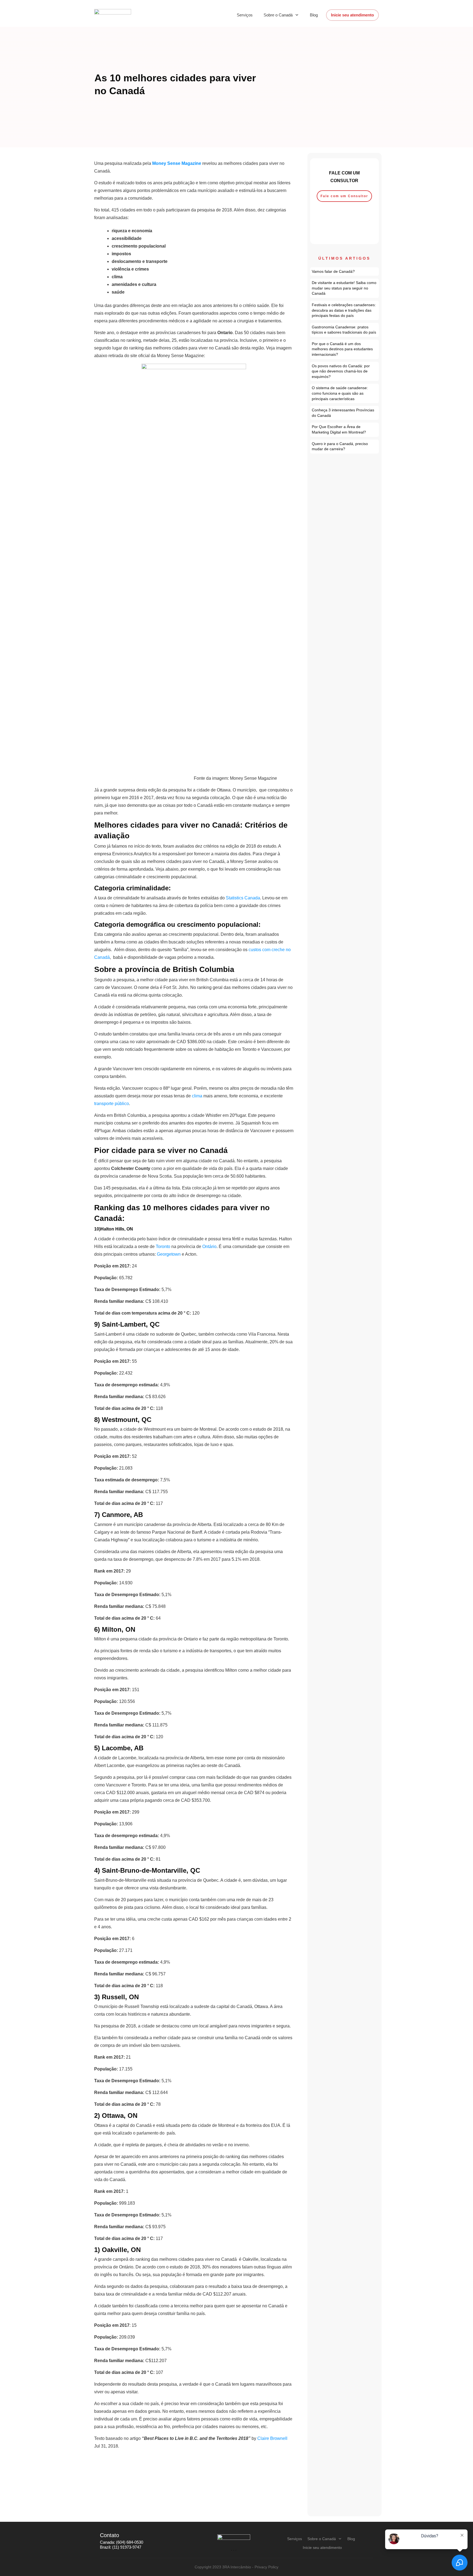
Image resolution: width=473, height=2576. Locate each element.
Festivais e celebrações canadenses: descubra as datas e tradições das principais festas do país (345, 310)
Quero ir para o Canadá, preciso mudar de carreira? (345, 447)
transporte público (112, 1104)
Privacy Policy (266, 2567)
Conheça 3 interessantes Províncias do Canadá (345, 413)
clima (197, 1096)
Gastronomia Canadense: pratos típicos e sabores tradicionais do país (345, 330)
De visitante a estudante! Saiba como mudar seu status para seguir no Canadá (345, 288)
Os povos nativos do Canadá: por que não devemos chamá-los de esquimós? (345, 372)
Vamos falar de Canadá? (345, 272)
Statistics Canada (243, 898)
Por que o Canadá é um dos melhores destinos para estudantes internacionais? (345, 349)
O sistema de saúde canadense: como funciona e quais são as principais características (345, 393)
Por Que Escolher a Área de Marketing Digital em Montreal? (345, 430)
